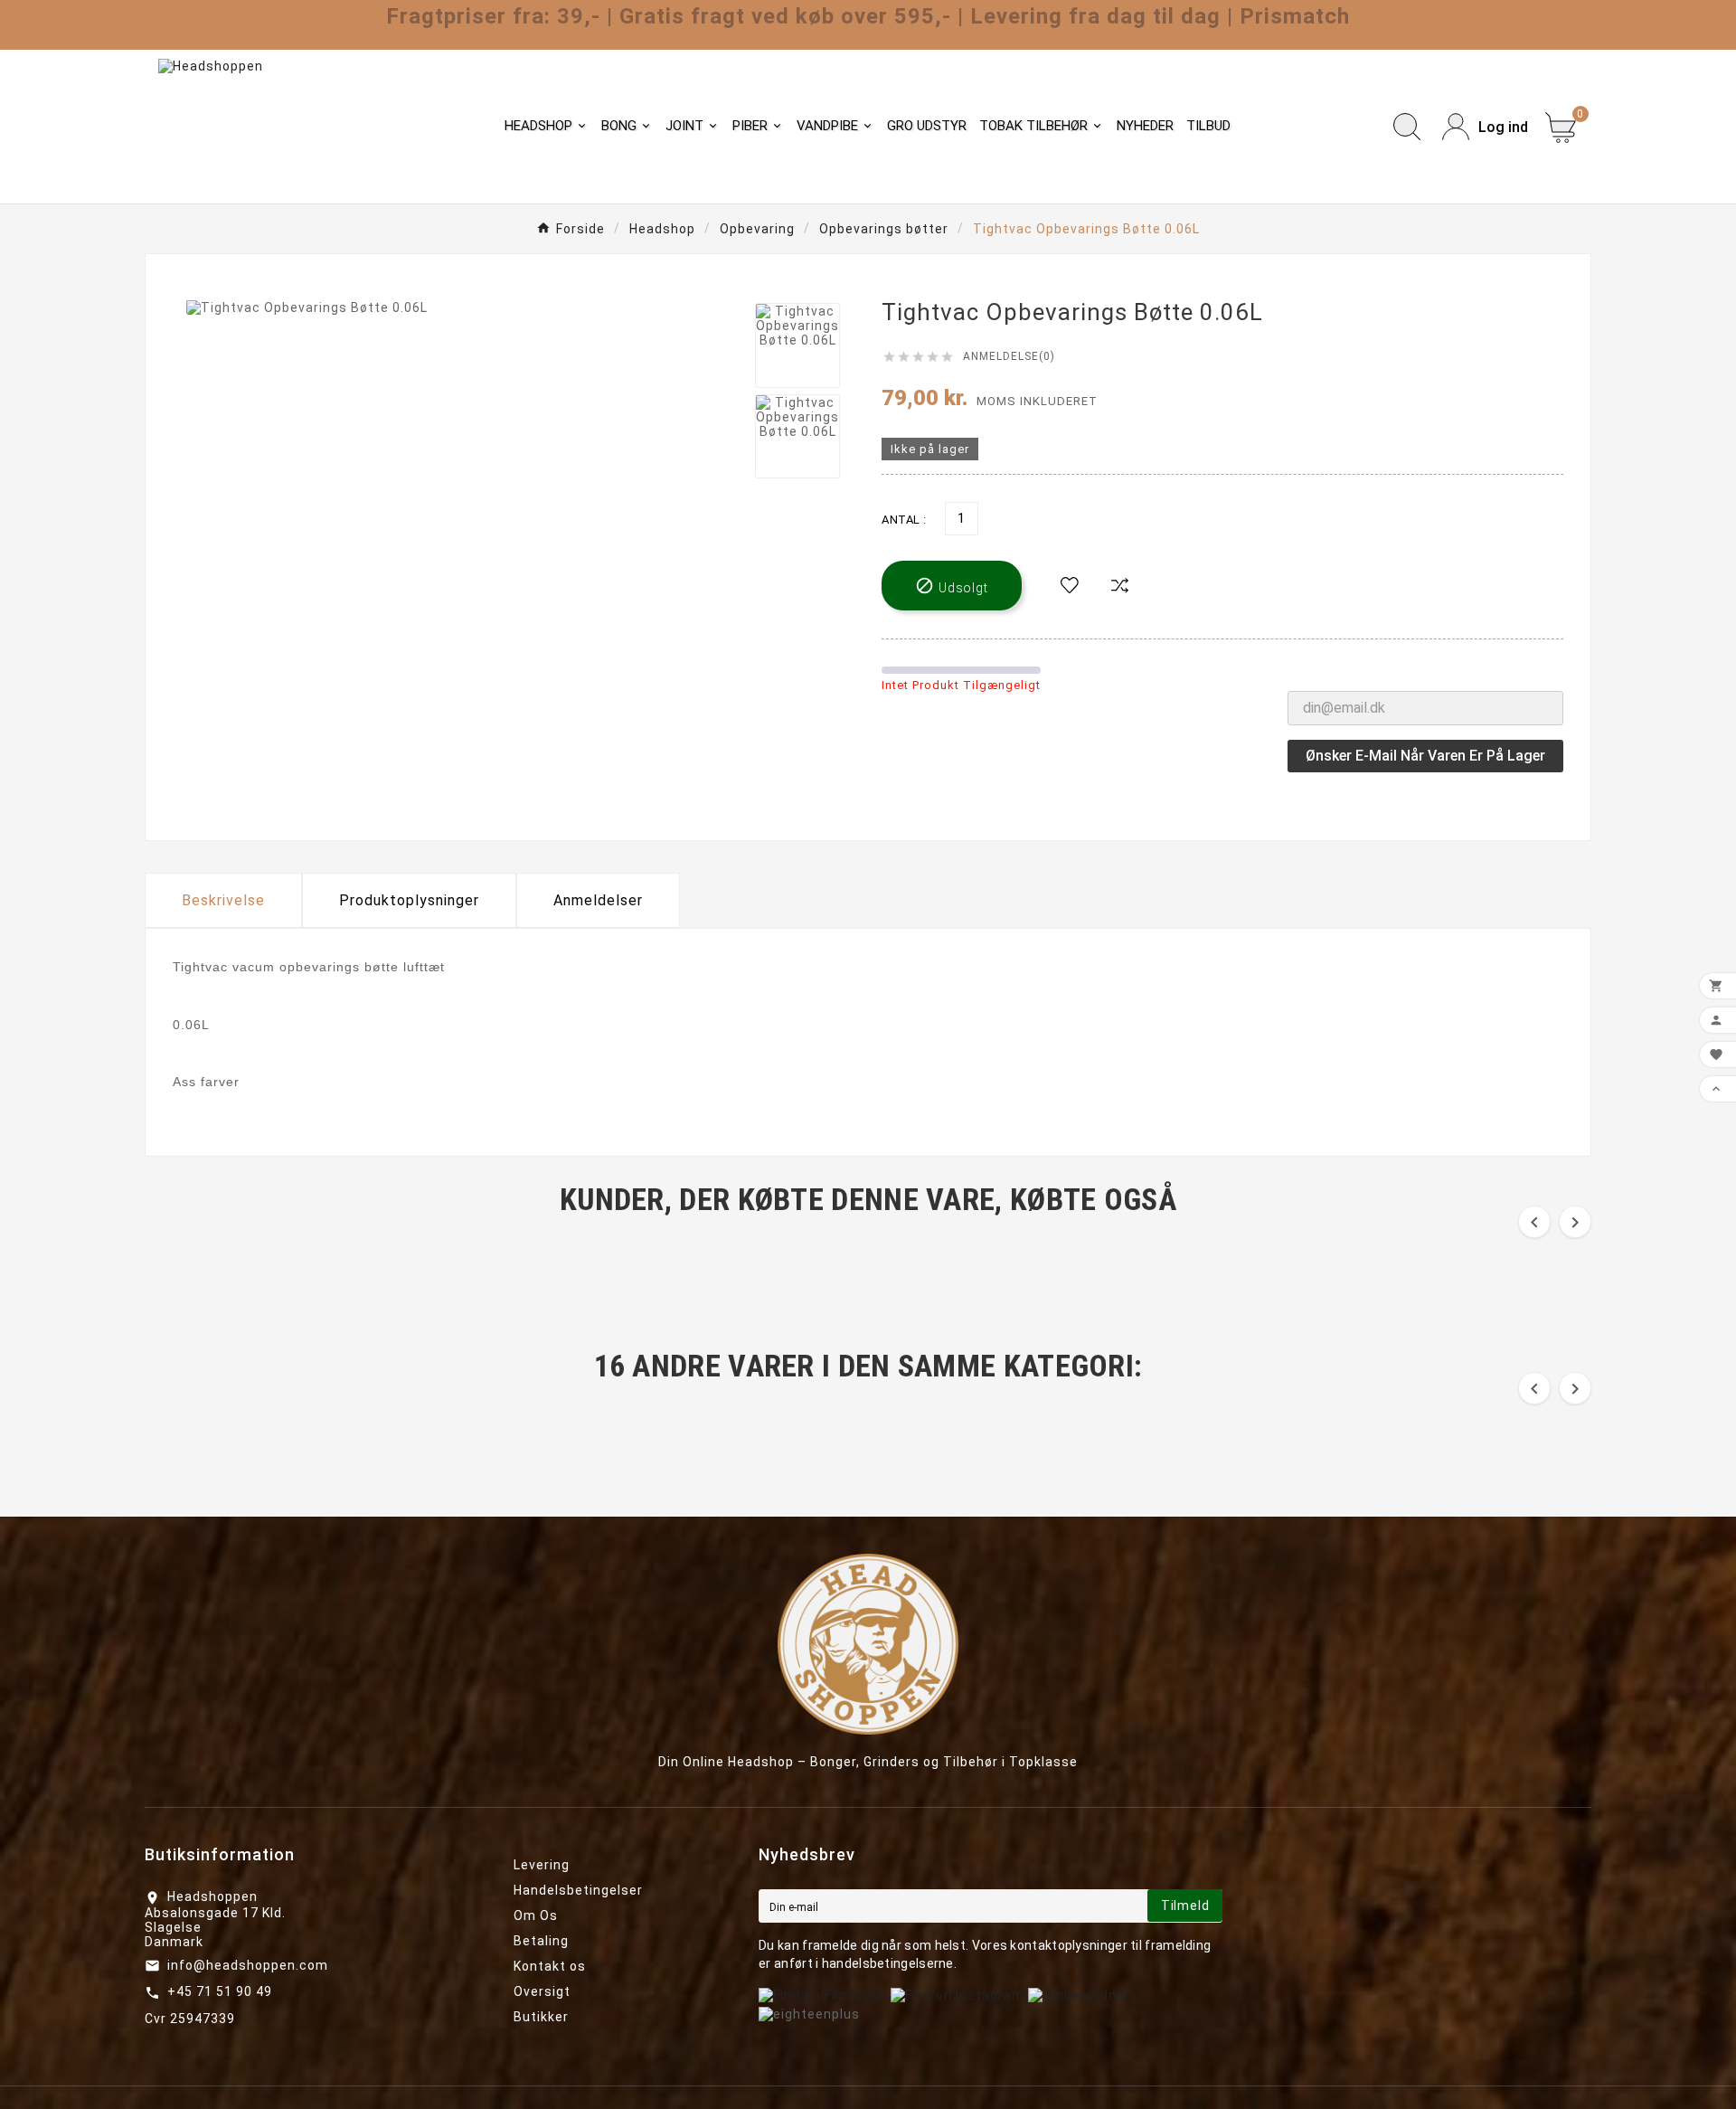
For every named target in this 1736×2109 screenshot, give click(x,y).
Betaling (541, 1941)
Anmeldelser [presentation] (598, 900)
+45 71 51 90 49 (220, 1991)
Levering (542, 1865)
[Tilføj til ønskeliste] (1070, 586)
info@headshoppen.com (248, 1965)
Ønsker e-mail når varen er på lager (1425, 756)
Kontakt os (550, 1966)
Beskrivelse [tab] (223, 900)
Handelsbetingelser (578, 1890)
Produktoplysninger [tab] (409, 900)
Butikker (541, 2017)
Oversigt (542, 1991)
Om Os (536, 1915)
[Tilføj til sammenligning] (1120, 586)
